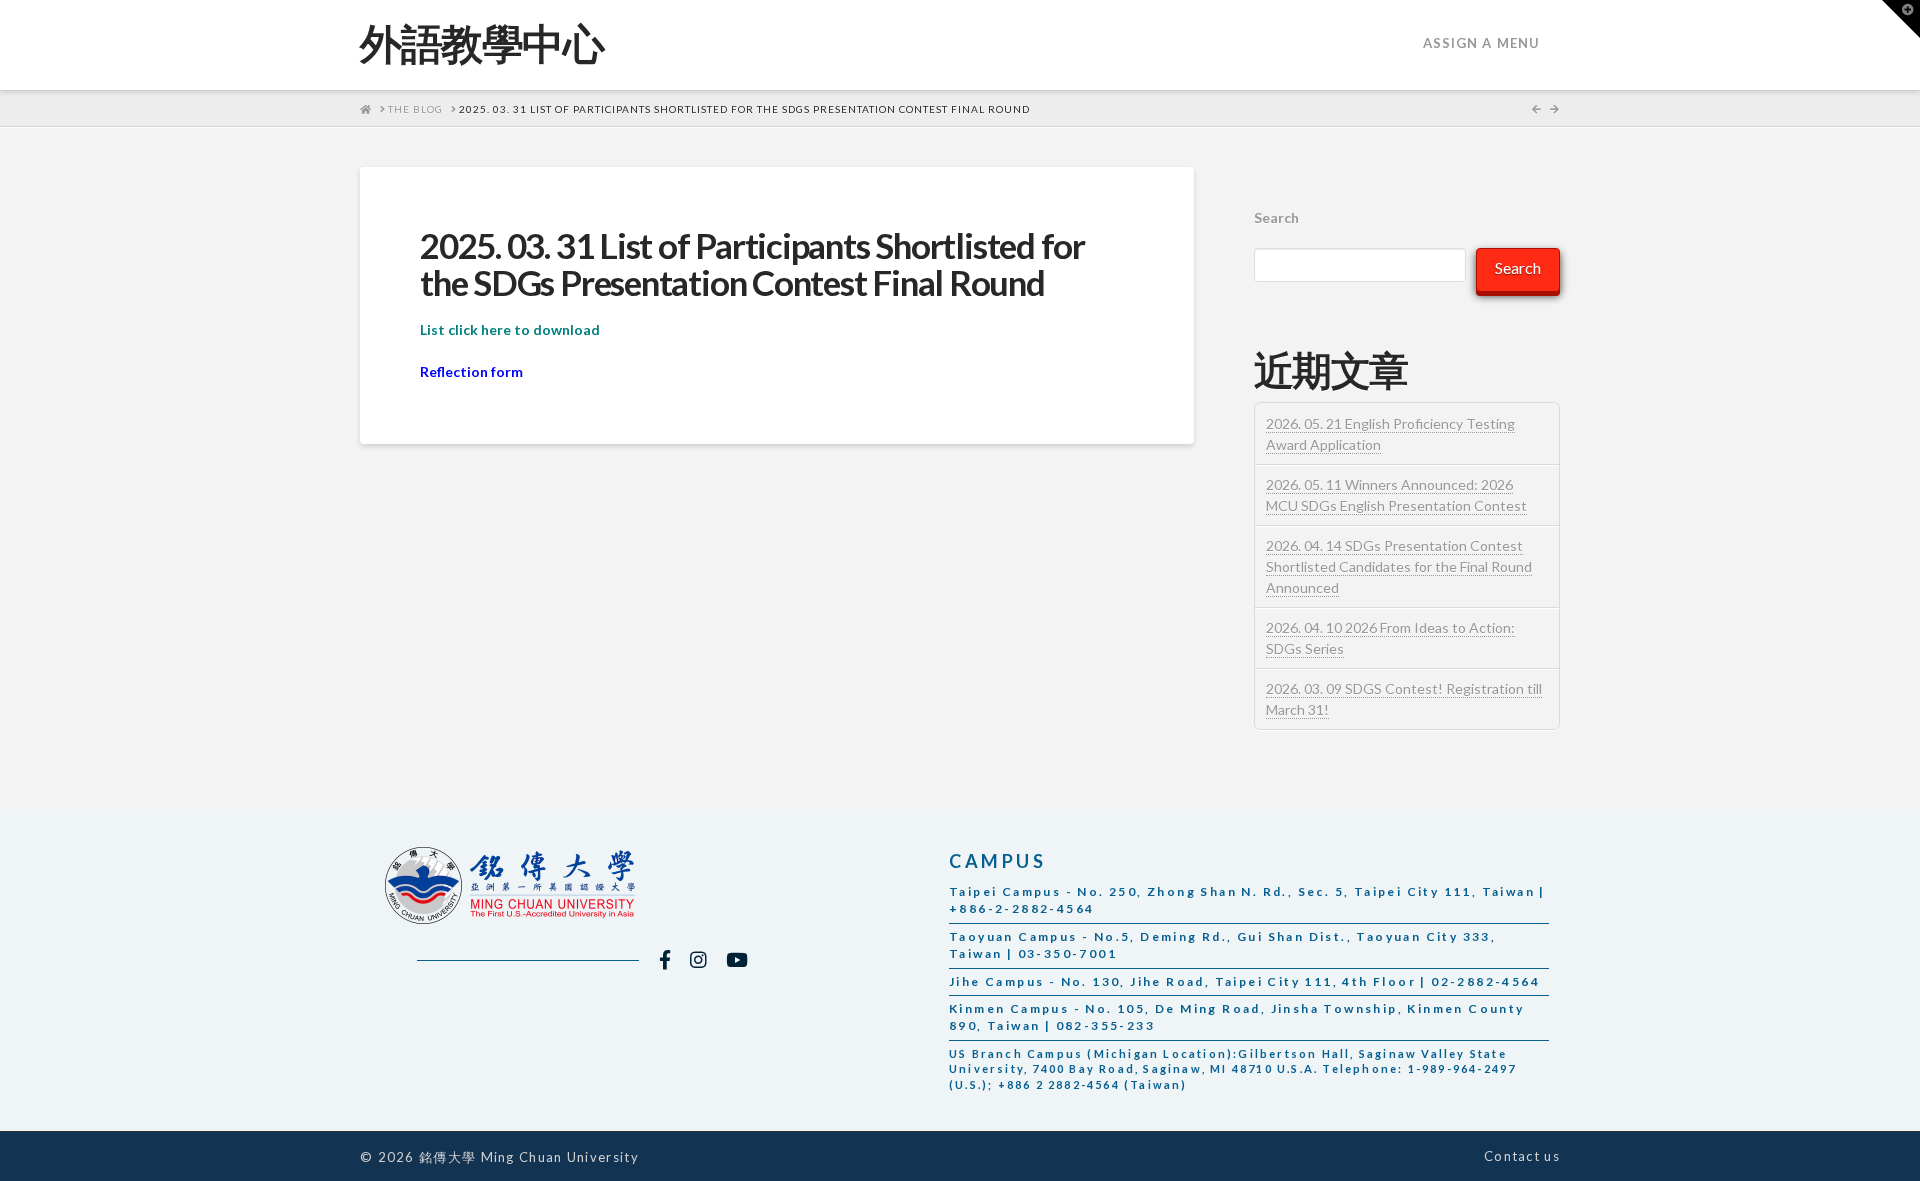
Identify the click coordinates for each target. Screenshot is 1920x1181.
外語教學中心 (481, 43)
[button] (1901, 19)
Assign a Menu (1481, 43)
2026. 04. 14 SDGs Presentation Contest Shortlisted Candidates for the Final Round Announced (1399, 566)
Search (1276, 217)
